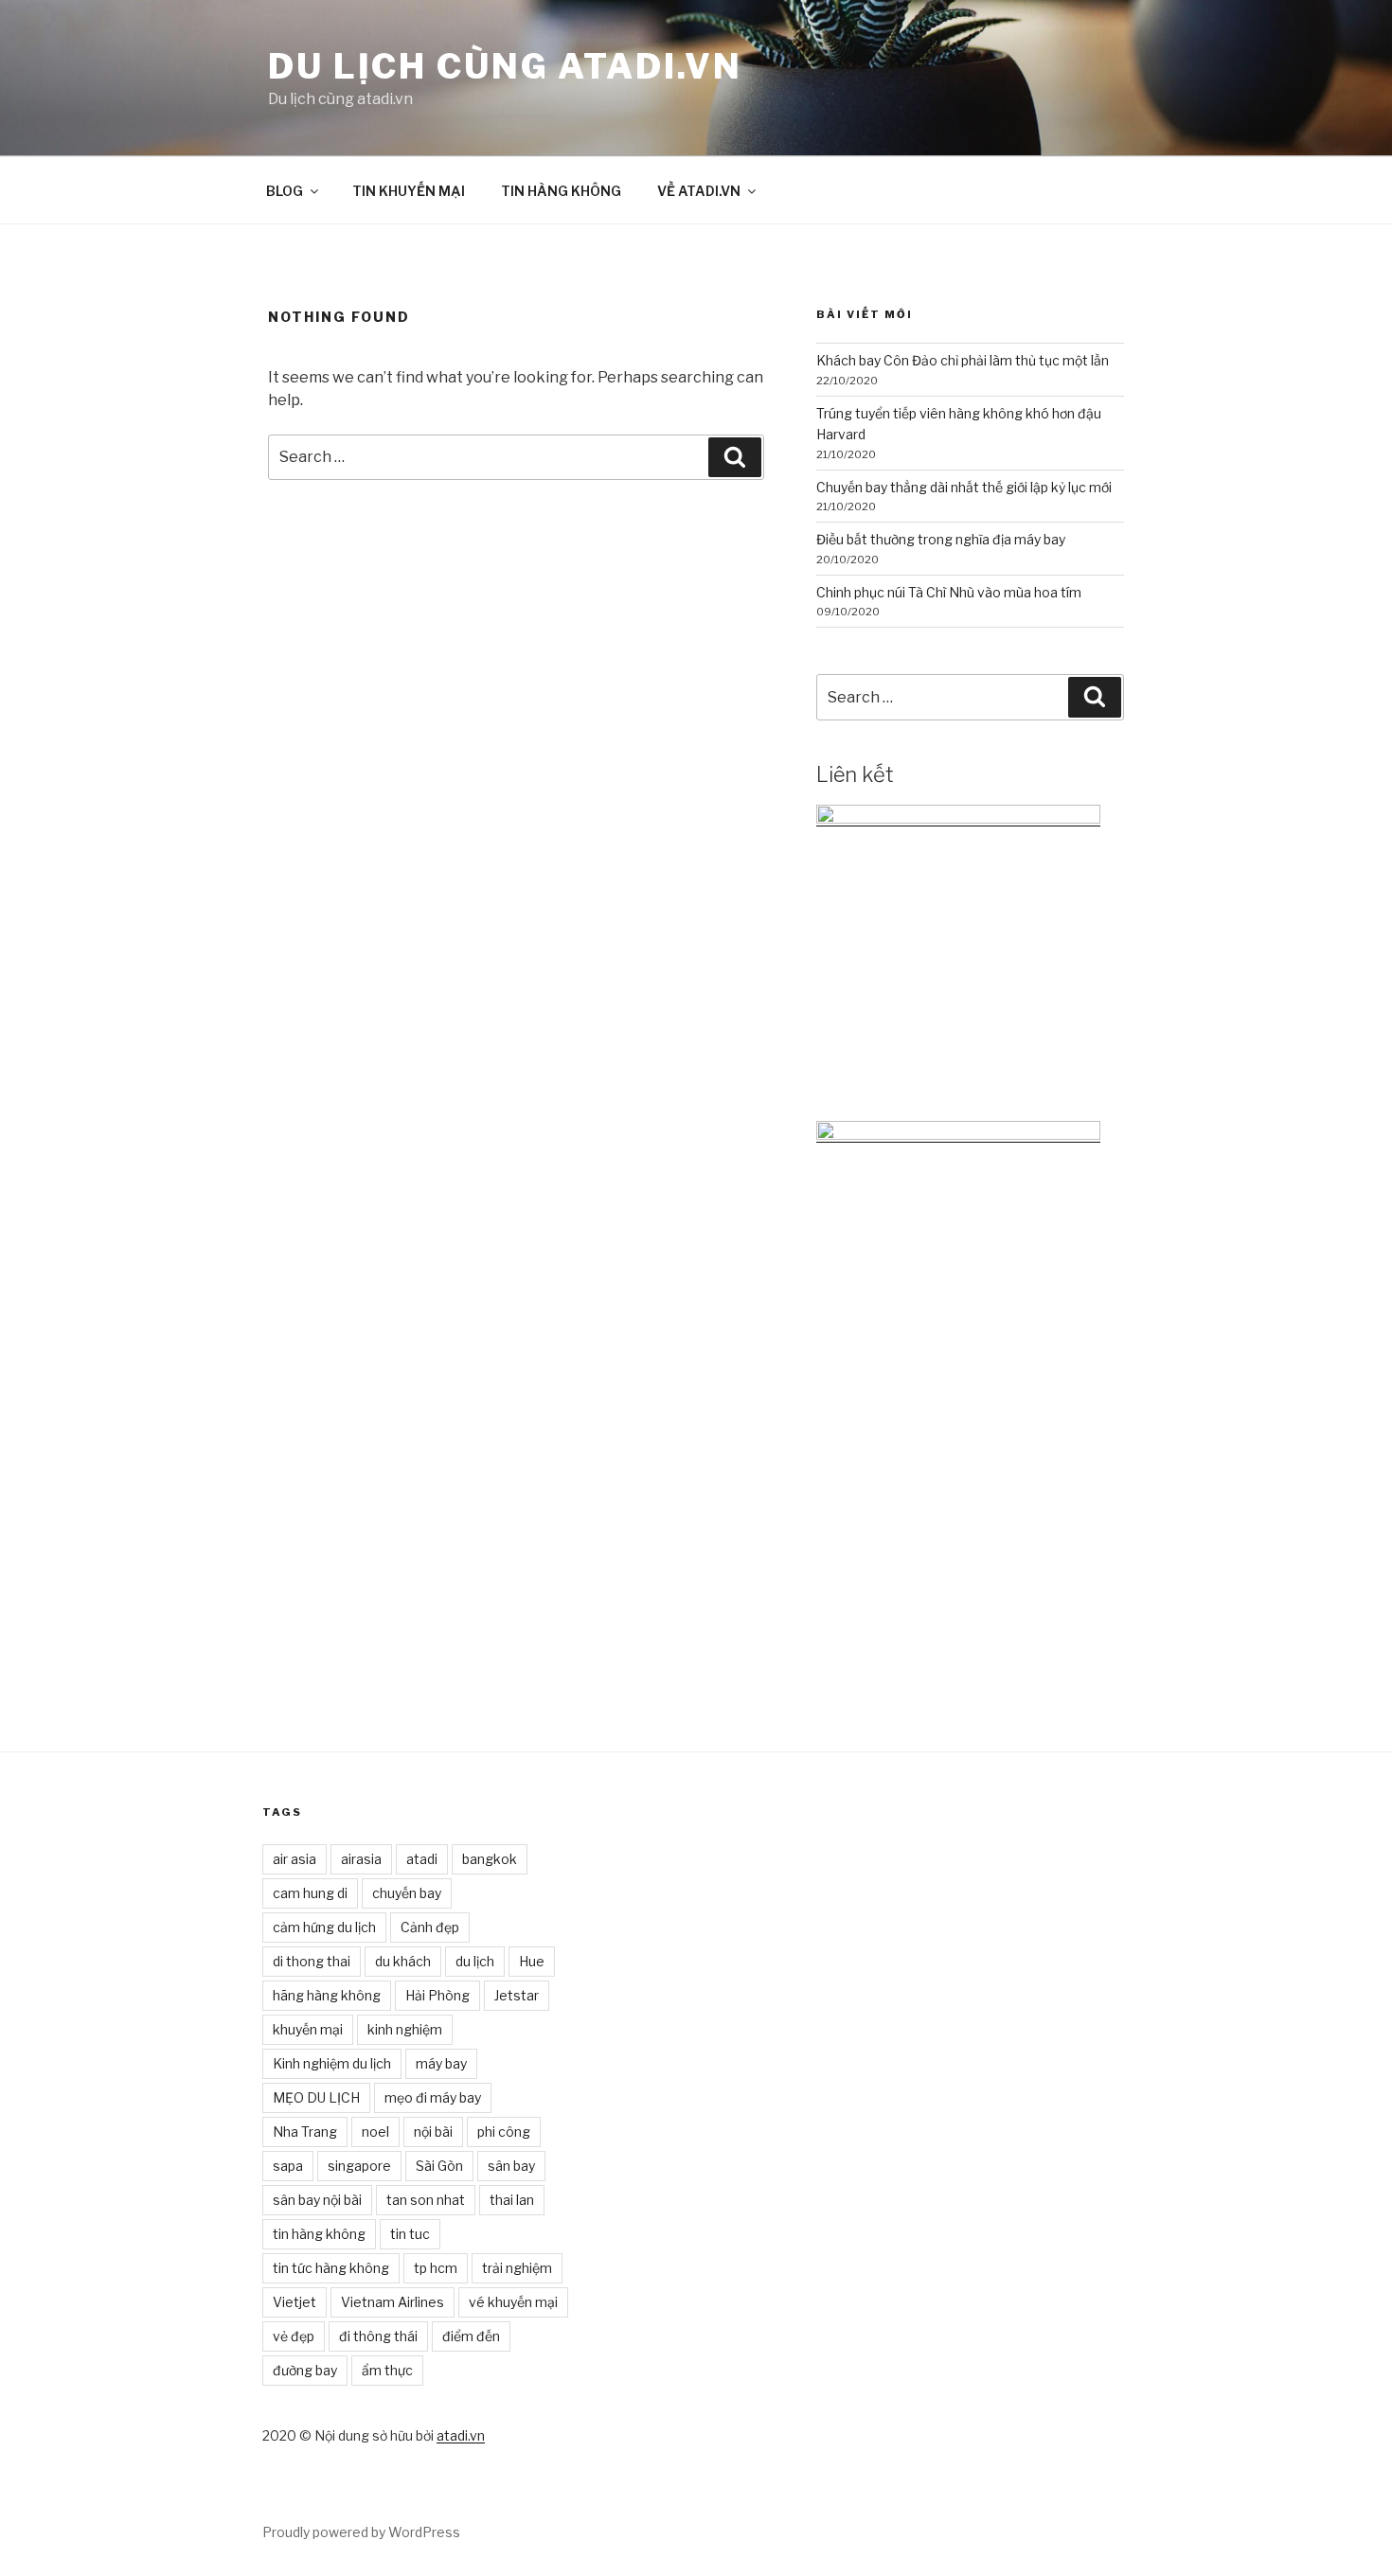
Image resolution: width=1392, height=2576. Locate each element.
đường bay (305, 2370)
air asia (294, 1859)
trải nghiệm (517, 2268)
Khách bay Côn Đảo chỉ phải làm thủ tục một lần (963, 360)
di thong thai (312, 1961)
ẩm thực (387, 2370)
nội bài (433, 2132)
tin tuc (410, 2234)
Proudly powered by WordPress (361, 2532)
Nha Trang (305, 2132)
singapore (359, 2166)
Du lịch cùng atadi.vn (505, 66)
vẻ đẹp (294, 2336)
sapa (288, 2166)
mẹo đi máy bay (433, 2097)
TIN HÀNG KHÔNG (561, 191)
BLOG (285, 191)
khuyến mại (308, 2029)
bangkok (490, 1859)
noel (375, 2132)
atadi (422, 1859)
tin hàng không (319, 2234)
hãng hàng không (327, 1995)
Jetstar (517, 1995)
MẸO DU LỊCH (316, 2097)
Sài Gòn (439, 2166)
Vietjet (294, 2302)
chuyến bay (407, 1893)
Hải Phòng (437, 1995)
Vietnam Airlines (393, 2302)
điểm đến (471, 2336)
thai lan (512, 2200)
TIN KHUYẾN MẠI (409, 191)
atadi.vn (461, 2435)
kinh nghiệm (405, 2029)
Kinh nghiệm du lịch (332, 2063)
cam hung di (310, 1893)
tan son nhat (426, 2200)
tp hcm (436, 2268)
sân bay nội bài (317, 2200)
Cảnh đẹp (430, 1927)
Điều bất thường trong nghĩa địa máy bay (941, 539)
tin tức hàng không (331, 2268)
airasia (361, 1859)
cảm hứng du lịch (324, 1927)
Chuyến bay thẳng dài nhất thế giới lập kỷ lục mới (964, 487)
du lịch (475, 1961)
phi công (504, 2132)
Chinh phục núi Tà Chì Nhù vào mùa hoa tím (949, 592)
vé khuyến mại (513, 2302)
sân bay (511, 2166)
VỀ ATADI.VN (699, 191)
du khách (403, 1961)
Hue (532, 1961)
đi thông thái (378, 2336)
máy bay (441, 2063)
